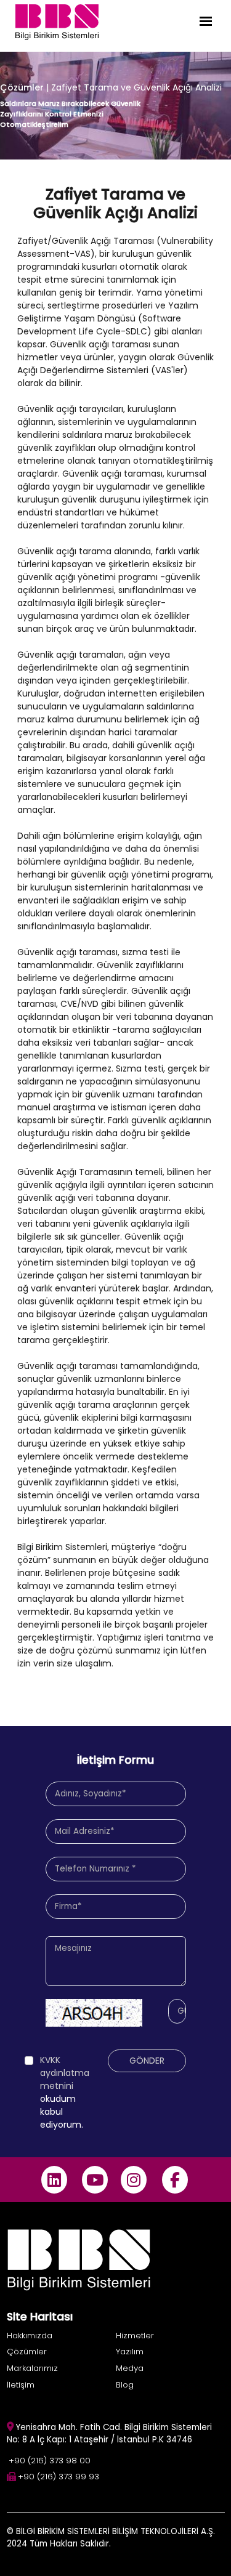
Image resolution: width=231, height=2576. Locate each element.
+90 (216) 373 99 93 (59, 2477)
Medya (130, 2368)
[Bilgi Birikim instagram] (134, 2180)
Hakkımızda (30, 2336)
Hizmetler (135, 2336)
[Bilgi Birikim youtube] (95, 2180)
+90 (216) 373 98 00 (50, 2461)
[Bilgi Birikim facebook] (175, 2180)
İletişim (21, 2385)
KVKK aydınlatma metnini (65, 2073)
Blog (125, 2385)
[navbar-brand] (57, 21)
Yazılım (130, 2352)
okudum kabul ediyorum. (65, 2092)
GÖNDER (147, 2061)
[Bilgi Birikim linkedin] (54, 2180)
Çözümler (22, 87)
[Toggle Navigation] (206, 21)
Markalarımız (32, 2368)
